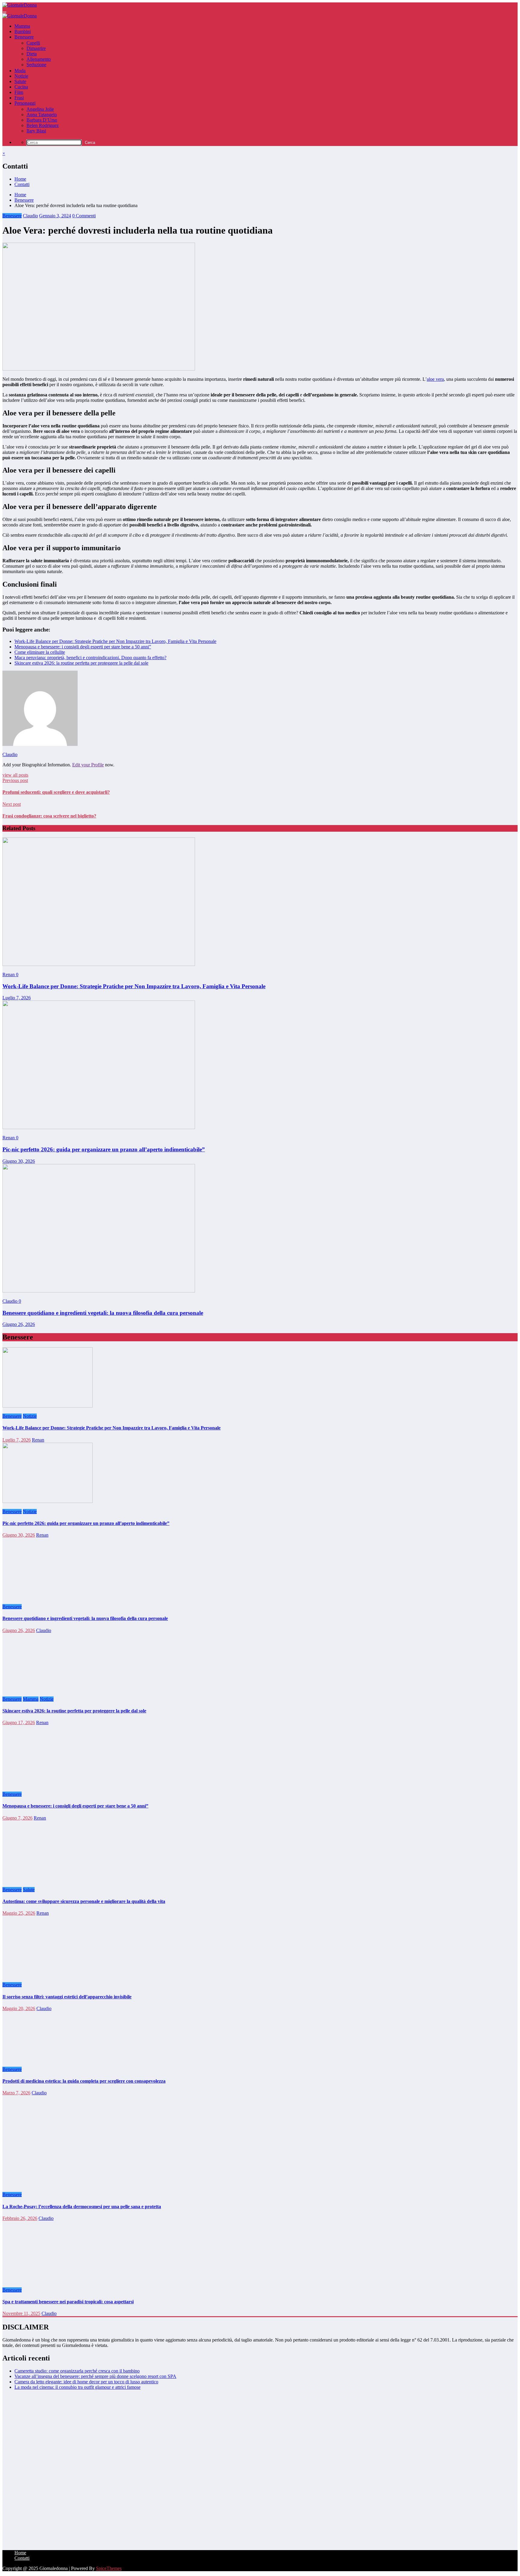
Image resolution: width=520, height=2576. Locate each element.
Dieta (32, 54)
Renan (9, 975)
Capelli (33, 43)
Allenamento (39, 59)
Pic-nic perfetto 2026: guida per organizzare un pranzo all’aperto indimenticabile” (104, 1149)
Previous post (15, 780)
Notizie (21, 76)
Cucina (21, 87)
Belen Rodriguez (43, 125)
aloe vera (435, 379)
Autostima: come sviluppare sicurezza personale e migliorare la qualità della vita (84, 1901)
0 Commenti (84, 216)
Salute (20, 81)
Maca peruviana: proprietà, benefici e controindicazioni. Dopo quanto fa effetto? (90, 658)
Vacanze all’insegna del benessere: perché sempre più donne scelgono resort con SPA (95, 2376)
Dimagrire (36, 48)
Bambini (23, 31)
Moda (20, 71)
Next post (12, 804)
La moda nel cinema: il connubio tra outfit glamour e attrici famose (77, 2387)
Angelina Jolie (40, 109)
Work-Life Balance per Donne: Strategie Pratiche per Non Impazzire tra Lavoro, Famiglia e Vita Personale (115, 641)
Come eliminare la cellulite (40, 652)
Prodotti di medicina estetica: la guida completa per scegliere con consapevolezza (84, 2081)
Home (20, 179)
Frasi (19, 98)
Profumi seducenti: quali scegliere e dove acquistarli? (56, 792)
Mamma (22, 26)
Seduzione (36, 65)
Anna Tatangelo (42, 115)
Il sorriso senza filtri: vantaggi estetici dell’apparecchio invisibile (67, 1997)
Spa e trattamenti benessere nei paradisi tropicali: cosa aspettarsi (68, 2302)
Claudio (30, 216)
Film (19, 92)
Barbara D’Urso (42, 120)
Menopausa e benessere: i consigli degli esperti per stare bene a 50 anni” (83, 647)
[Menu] (5, 12)
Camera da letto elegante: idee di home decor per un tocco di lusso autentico (86, 2382)
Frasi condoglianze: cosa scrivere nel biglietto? (49, 816)
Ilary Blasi (36, 131)
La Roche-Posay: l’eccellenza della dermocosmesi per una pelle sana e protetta (82, 2207)
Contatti (22, 184)
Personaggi (25, 103)
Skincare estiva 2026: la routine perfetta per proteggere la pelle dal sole (81, 663)
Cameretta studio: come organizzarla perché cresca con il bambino (77, 2371)
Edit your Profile (88, 765)
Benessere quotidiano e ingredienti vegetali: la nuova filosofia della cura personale (103, 1313)
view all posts (15, 775)
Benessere (24, 37)
